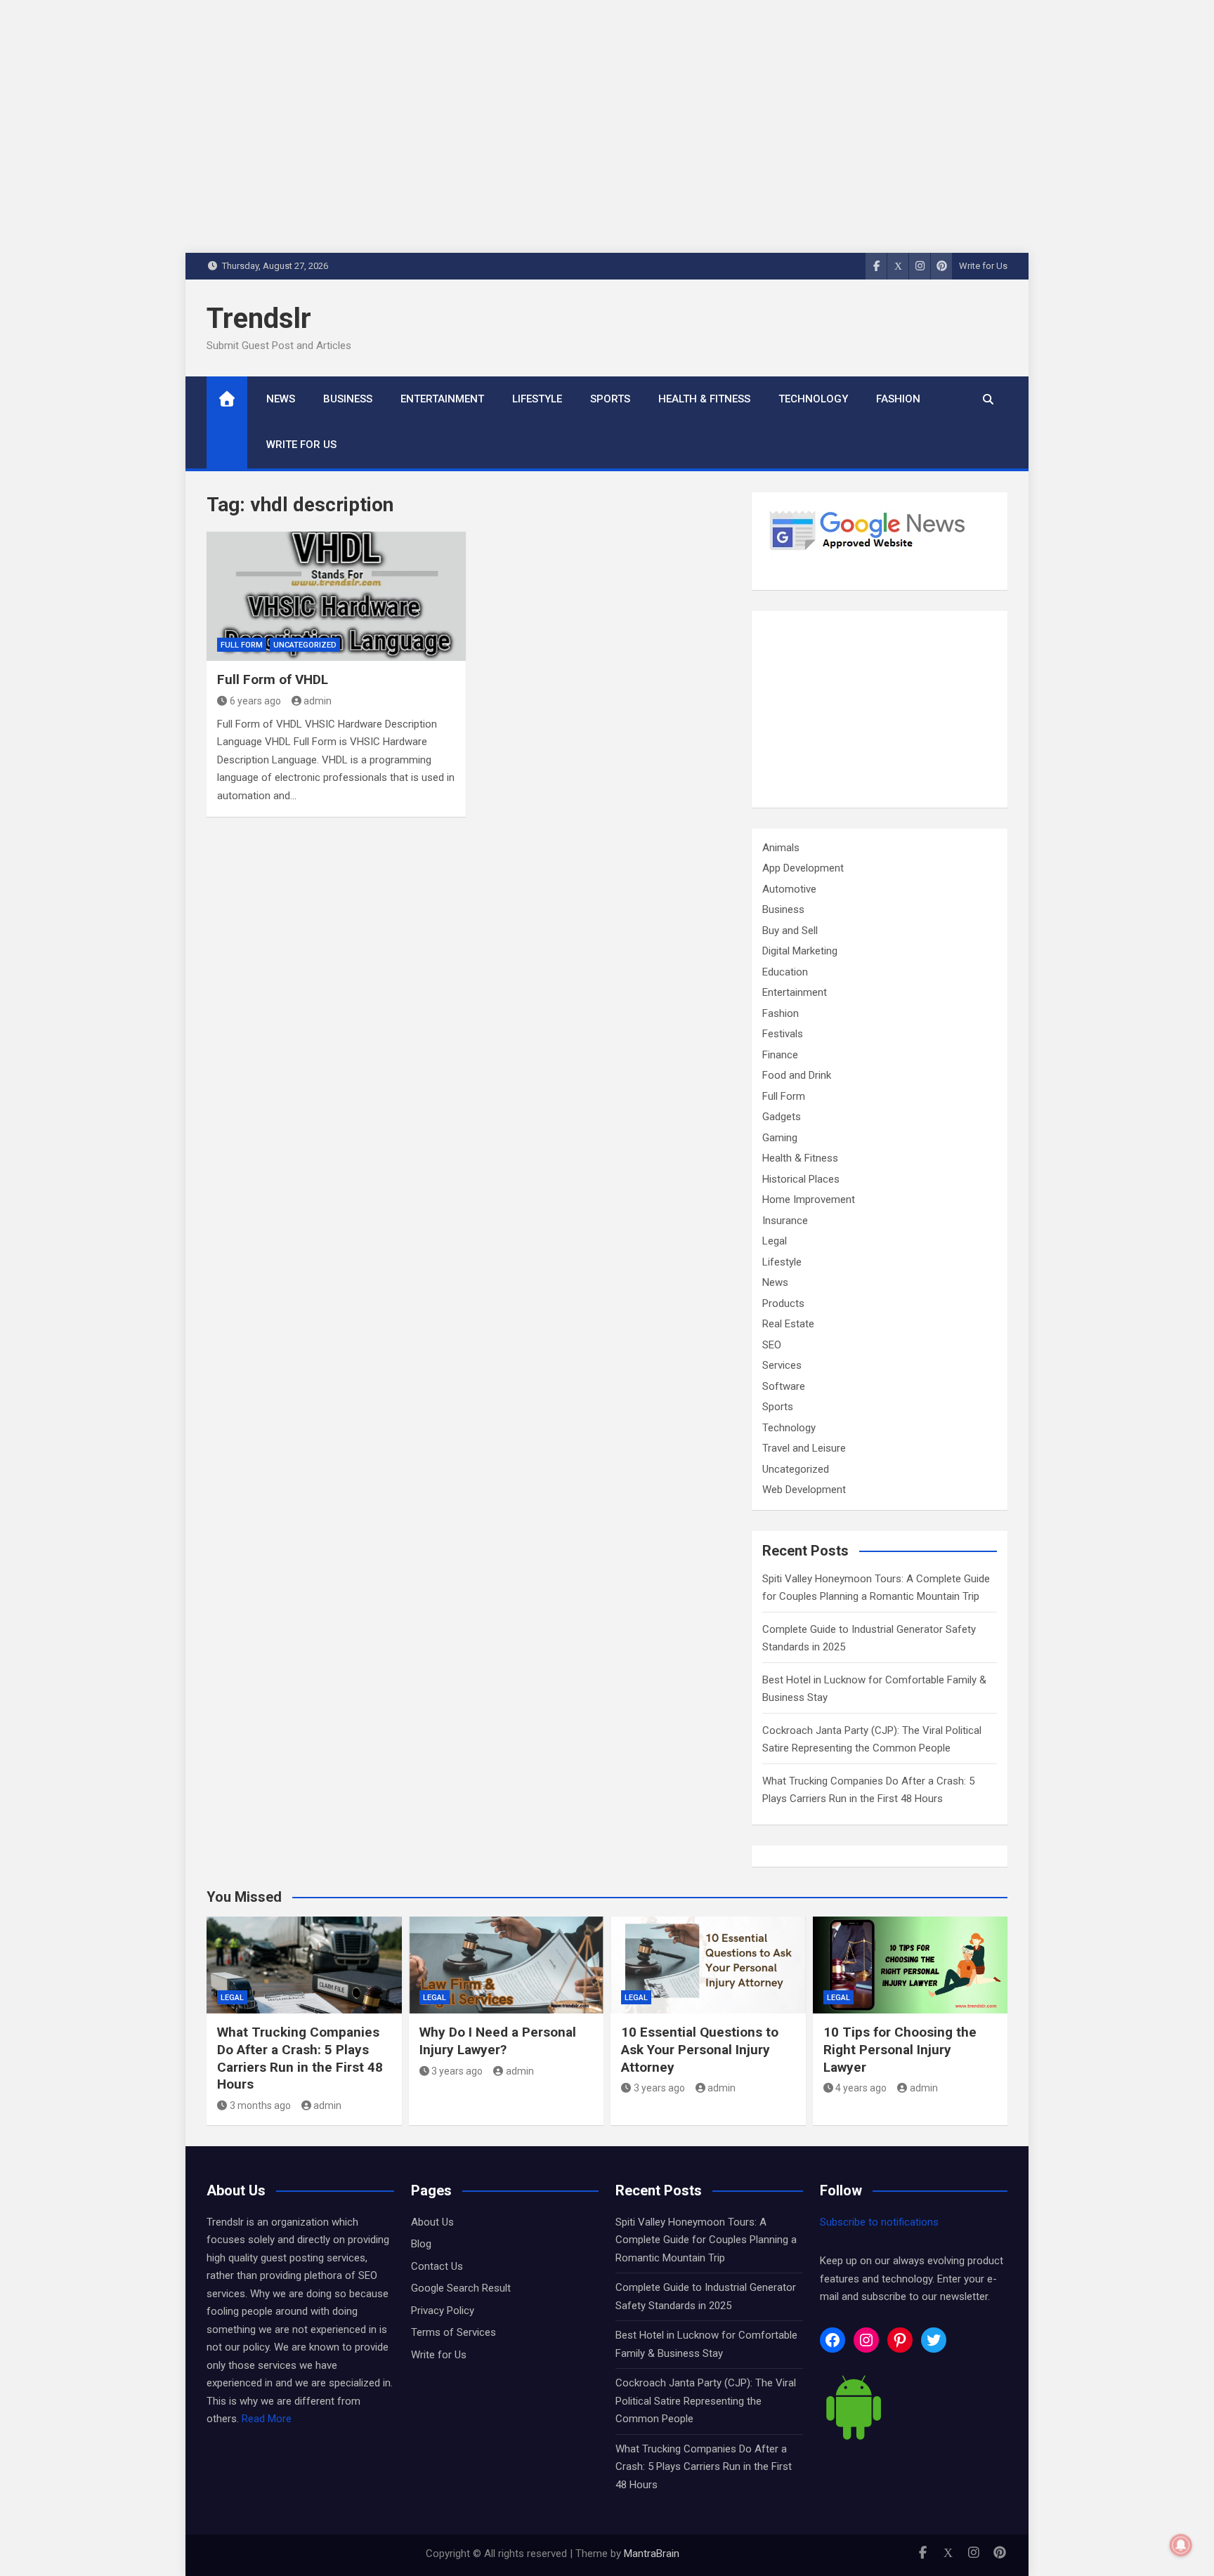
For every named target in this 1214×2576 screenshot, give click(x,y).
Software (784, 1386)
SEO (772, 1345)
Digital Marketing (800, 951)
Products (783, 1303)
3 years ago (457, 2071)
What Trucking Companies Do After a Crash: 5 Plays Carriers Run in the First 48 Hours (300, 2058)
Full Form (242, 645)
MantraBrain (652, 2554)
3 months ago (260, 2105)
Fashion (898, 399)
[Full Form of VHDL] (336, 597)
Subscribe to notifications (879, 2222)
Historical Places (801, 1179)
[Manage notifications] (1181, 2545)
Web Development (804, 1490)
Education (785, 972)
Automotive (789, 889)
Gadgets (782, 1117)
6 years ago (255, 701)
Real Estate (788, 1324)
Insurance (785, 1221)
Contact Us (437, 2266)
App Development (803, 868)
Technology (813, 399)
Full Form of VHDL (273, 679)
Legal (775, 1241)
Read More (267, 2419)
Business (348, 399)
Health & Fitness (704, 399)
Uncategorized (305, 645)
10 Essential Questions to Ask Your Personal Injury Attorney (700, 2049)
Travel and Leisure (804, 1448)
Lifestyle (537, 399)
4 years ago (861, 2088)
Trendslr (259, 318)
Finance (780, 1055)
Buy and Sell (790, 931)
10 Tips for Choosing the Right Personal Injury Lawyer (900, 2049)
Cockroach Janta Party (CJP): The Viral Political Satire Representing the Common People (706, 2401)
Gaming (780, 1138)
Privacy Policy (443, 2311)
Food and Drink (797, 1075)
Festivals (783, 1034)
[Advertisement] (880, 709)
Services (782, 1365)
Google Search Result (461, 2288)
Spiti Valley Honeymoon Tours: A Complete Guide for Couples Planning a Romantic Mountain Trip (706, 2240)
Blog (421, 2244)
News (281, 399)
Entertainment (442, 399)
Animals (781, 848)
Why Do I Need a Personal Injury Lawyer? (498, 2041)
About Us (432, 2222)
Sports (610, 399)
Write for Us (983, 266)
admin (318, 701)
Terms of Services (453, 2332)
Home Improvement (809, 1200)
